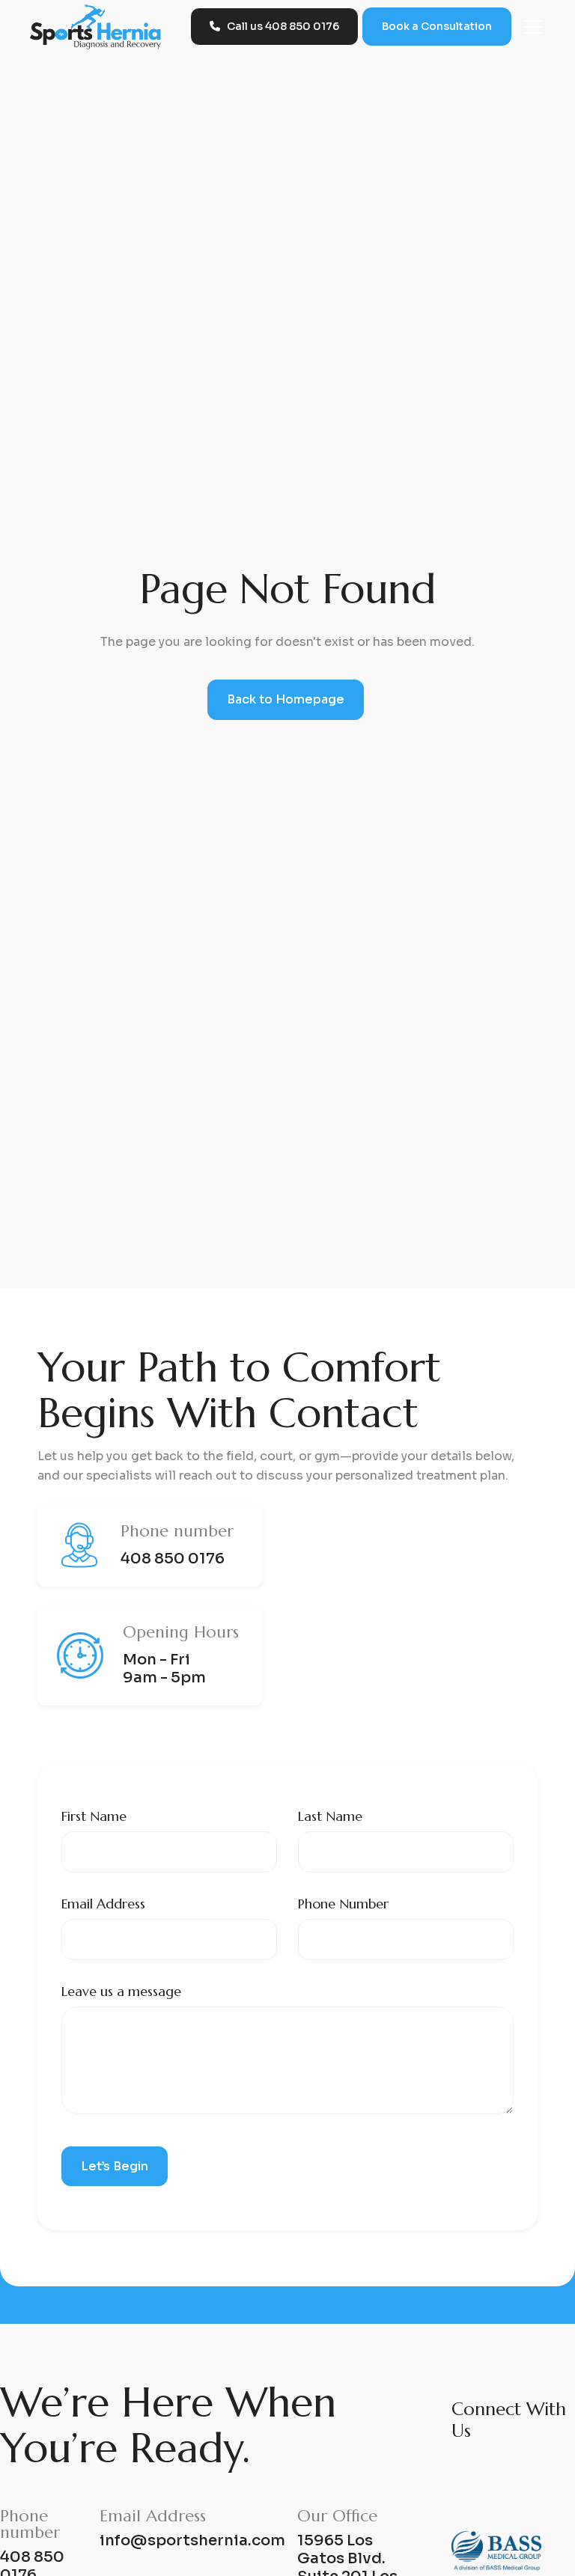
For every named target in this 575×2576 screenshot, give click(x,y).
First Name (94, 1816)
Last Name (330, 1816)
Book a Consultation (437, 26)
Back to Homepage (286, 699)
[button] (530, 27)
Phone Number (343, 1904)
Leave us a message (121, 1991)
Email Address (103, 1904)
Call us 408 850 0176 (274, 26)
